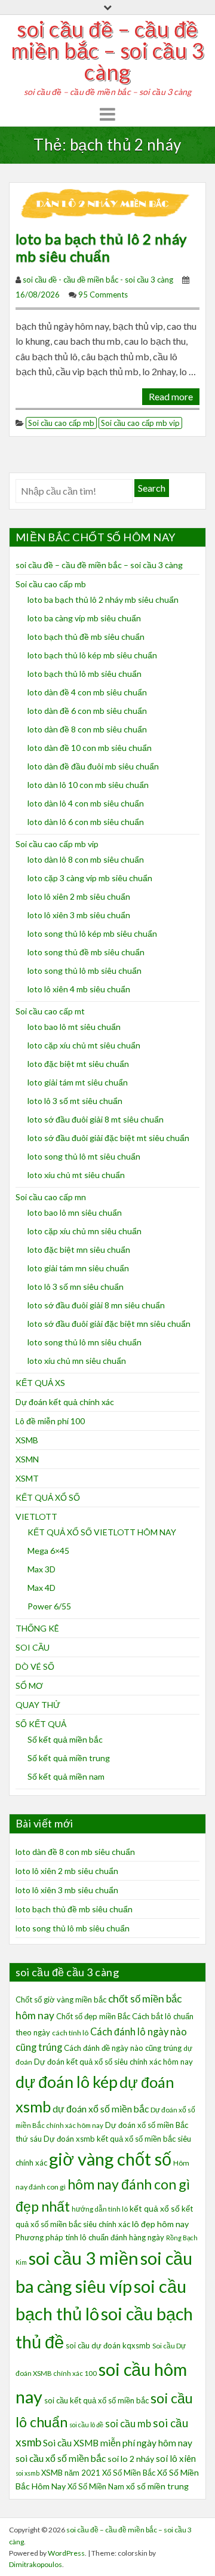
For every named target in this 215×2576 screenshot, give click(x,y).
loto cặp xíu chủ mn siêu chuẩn (85, 1231)
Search (152, 488)
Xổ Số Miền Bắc (129, 2473)
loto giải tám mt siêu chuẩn (78, 1082)
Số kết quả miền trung (69, 1758)
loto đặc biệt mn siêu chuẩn (79, 1249)
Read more (171, 396)
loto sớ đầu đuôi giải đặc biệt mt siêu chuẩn (108, 1138)
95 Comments (103, 295)
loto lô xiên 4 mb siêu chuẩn (79, 989)
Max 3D (42, 1569)
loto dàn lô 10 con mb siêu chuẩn (88, 785)
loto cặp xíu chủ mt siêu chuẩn (84, 1045)
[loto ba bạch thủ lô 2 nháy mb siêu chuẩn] (107, 203)
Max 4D (42, 1588)
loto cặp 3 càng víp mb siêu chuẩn (90, 878)
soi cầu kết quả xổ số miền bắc (96, 2400)
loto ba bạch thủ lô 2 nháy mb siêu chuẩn (101, 247)
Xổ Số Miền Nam (96, 2486)
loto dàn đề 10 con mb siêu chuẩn (90, 748)
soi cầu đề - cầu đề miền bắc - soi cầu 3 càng (98, 280)
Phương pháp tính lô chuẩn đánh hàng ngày (90, 2237)
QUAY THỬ (38, 1705)
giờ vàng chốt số (110, 2159)
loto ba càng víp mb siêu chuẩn (84, 618)
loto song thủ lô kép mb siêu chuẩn (92, 933)
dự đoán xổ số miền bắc (101, 2109)
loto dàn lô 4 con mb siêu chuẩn (86, 803)
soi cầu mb (128, 2424)
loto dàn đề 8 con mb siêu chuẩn (87, 729)
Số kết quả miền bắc (65, 1739)
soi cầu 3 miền (84, 2258)
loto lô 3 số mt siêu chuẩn (75, 1101)
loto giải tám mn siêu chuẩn (78, 1268)
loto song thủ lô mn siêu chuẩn (85, 1342)
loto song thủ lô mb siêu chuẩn (85, 970)
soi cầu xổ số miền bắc (61, 2458)
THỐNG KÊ (37, 1628)
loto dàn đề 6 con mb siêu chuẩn (87, 711)
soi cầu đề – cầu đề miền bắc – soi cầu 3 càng (108, 50)
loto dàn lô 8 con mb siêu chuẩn (86, 859)
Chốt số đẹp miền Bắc (93, 2016)
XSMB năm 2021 (71, 2473)
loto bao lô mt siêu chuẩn (74, 1027)
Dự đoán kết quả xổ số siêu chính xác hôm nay (113, 2062)
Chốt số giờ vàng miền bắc (61, 2000)
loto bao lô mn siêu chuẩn (75, 1212)
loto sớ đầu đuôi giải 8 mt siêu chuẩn (96, 1119)
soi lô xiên (176, 2458)
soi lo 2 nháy (131, 2459)
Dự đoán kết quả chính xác (65, 1402)
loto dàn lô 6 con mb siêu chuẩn (86, 822)
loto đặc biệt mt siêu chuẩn (78, 1064)
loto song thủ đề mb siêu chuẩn (86, 952)
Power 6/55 (49, 1606)
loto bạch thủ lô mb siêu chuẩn (85, 674)
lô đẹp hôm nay (160, 2224)
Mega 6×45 (48, 1551)
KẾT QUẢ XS (40, 1383)
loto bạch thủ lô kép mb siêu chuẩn (92, 655)
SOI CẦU (33, 1647)
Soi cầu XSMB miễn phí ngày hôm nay (118, 2443)
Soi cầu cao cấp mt (50, 1011)
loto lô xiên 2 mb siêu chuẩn (79, 896)
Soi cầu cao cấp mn (51, 1197)
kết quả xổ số (155, 2208)
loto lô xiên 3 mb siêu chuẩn (79, 915)
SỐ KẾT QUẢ (41, 1724)
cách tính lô (70, 2033)
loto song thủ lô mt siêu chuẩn (84, 1156)
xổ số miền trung (157, 2486)
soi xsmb (27, 2473)
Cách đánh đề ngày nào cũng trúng (123, 2048)
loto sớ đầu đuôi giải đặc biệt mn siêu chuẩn (109, 1324)
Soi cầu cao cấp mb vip (140, 423)
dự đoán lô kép (67, 2082)
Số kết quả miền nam (66, 1776)
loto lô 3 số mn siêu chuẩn (76, 1287)
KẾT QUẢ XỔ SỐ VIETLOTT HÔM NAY (102, 1532)
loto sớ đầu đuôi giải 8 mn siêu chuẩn (96, 1305)
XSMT (27, 1478)
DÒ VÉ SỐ (35, 1666)
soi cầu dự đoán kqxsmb (108, 2345)
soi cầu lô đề (86, 2425)
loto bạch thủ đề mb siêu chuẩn (86, 637)
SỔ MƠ (29, 1686)
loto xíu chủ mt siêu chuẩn (76, 1175)
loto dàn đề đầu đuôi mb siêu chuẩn (93, 766)
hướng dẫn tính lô (100, 2209)
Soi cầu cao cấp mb (61, 423)
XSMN (27, 1459)
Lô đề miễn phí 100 (50, 1421)
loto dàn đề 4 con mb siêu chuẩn (87, 692)
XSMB (27, 1440)
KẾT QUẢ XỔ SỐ (48, 1497)
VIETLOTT (36, 1517)
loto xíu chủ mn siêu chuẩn (77, 1361)
